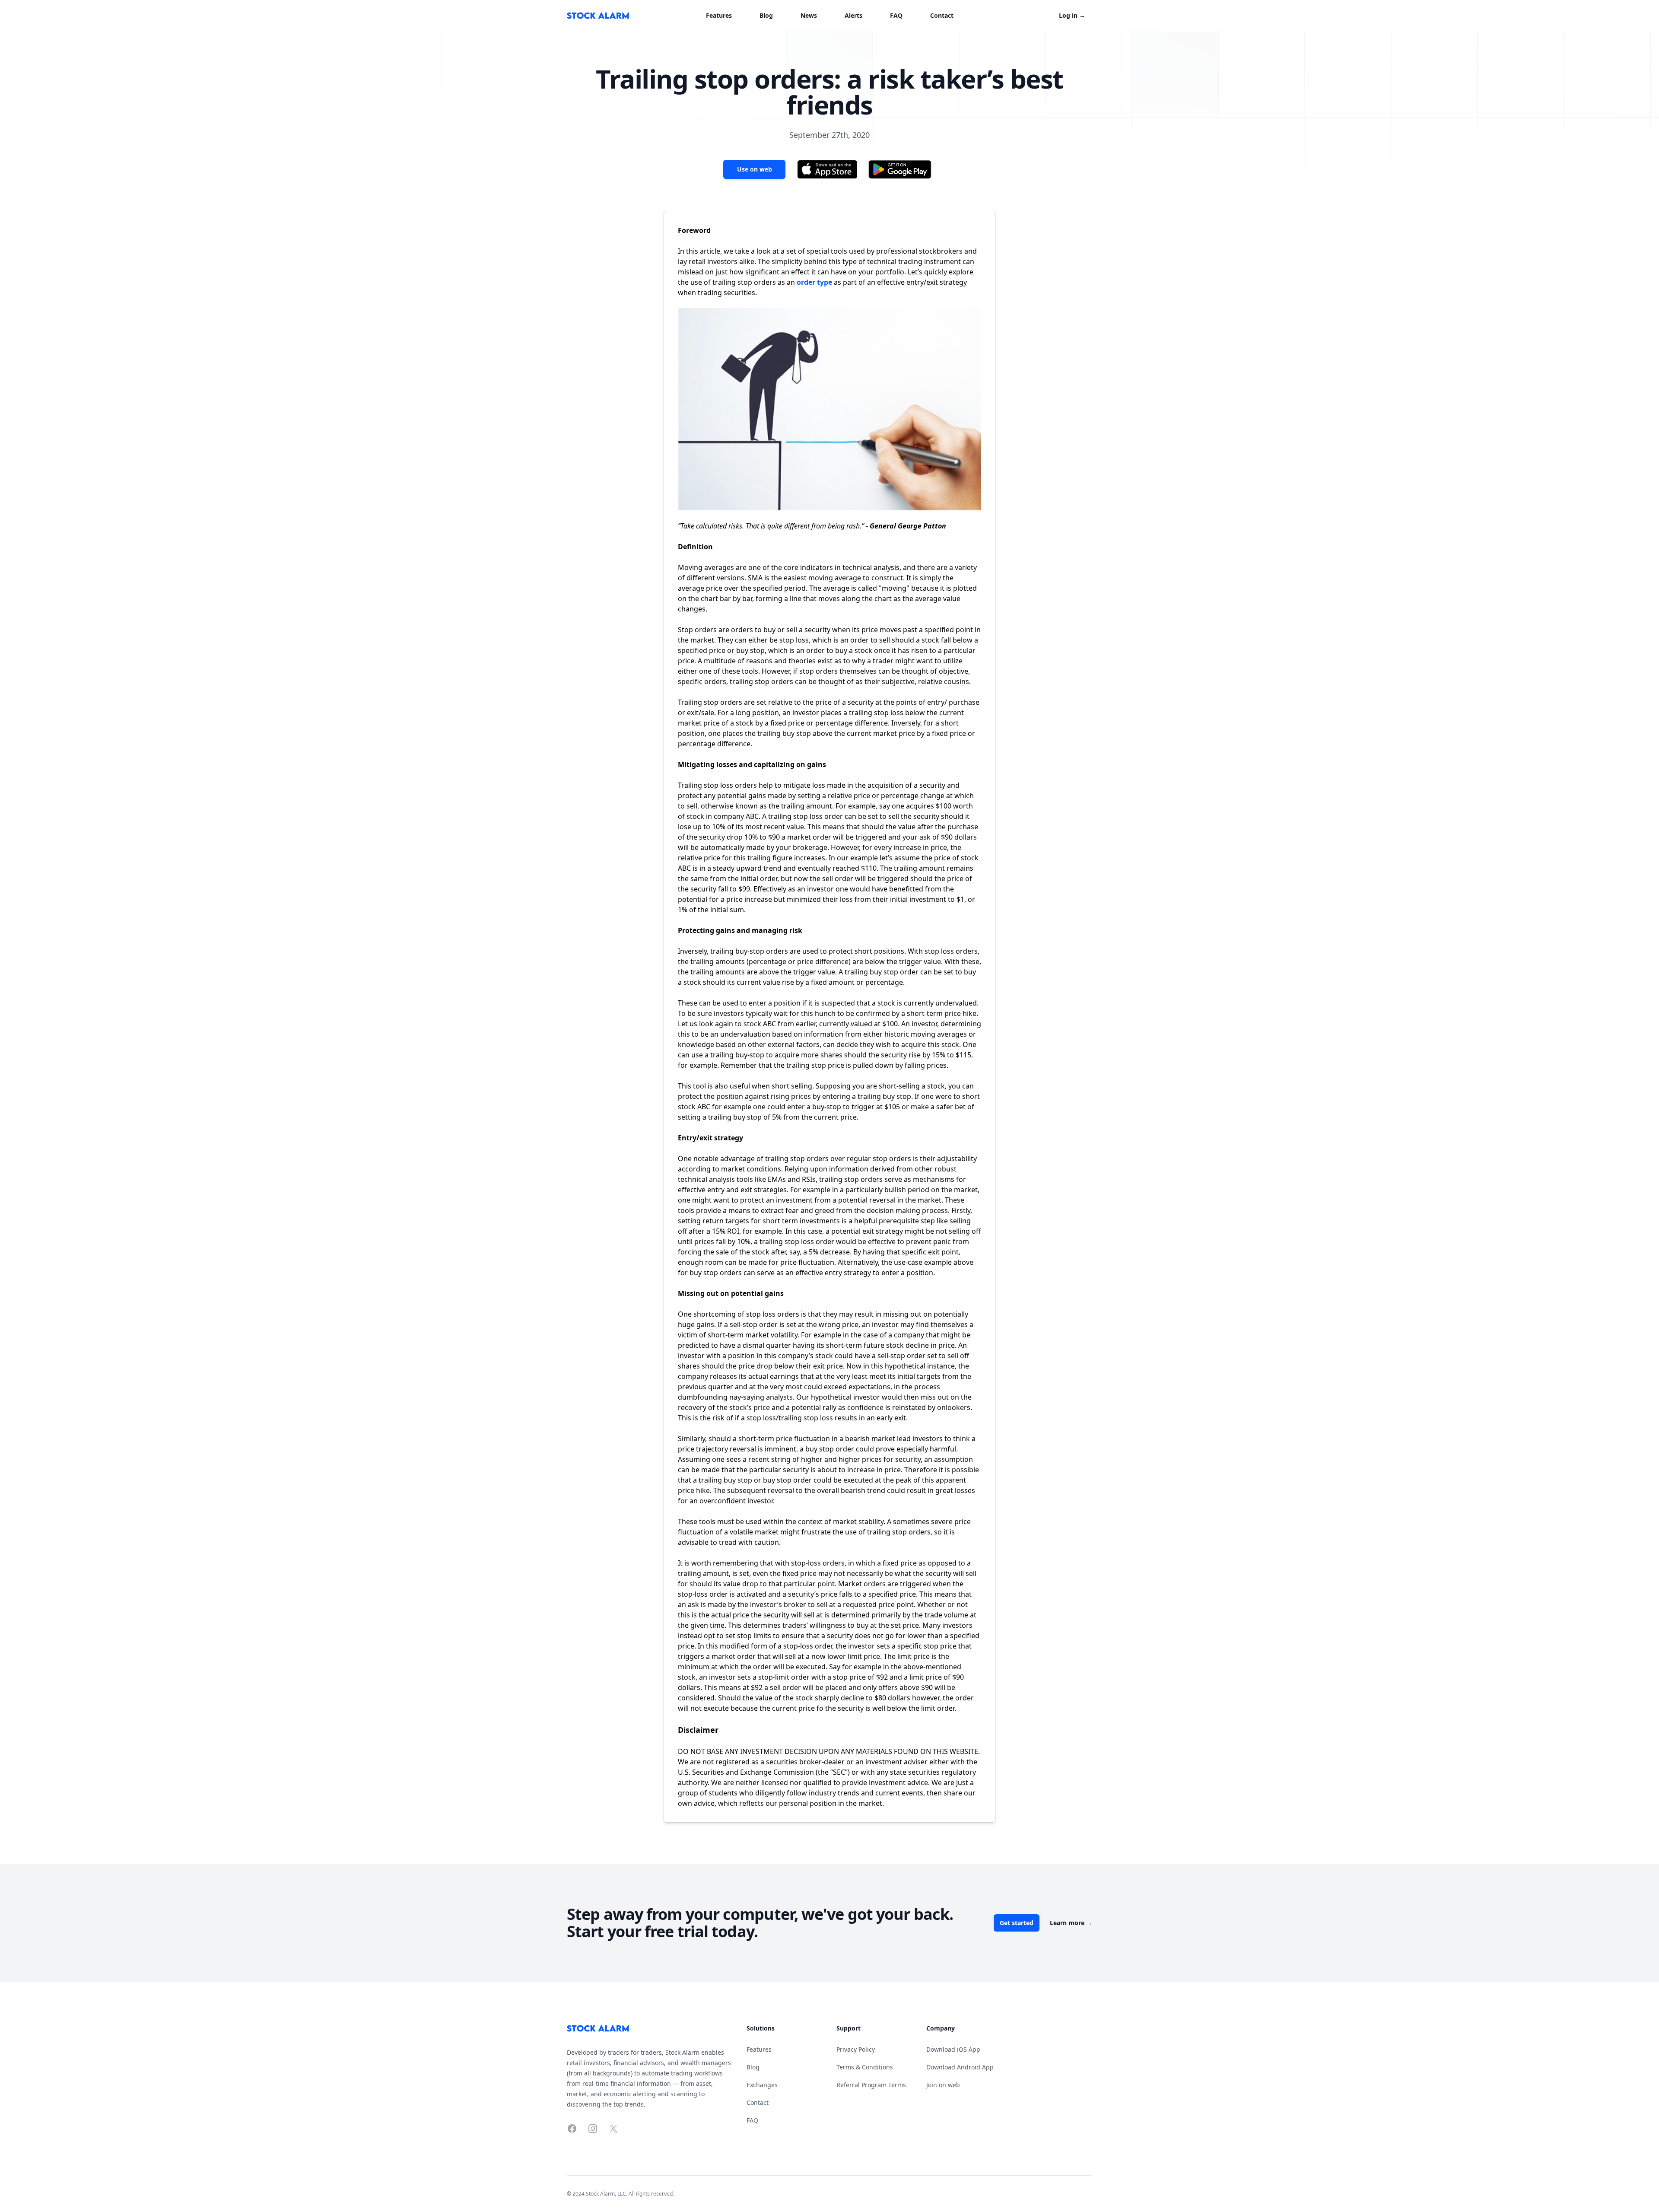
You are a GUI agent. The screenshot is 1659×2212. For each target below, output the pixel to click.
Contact (942, 15)
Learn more (1071, 1923)
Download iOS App (953, 2049)
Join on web (943, 2085)
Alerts (853, 15)
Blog (766, 15)
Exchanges (762, 2085)
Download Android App (960, 2067)
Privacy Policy (856, 2049)
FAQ (896, 15)
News (809, 15)
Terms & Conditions (865, 2067)
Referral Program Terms (871, 2085)
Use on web (755, 169)
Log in (1072, 15)
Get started (1017, 1923)
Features (719, 15)
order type (814, 282)
